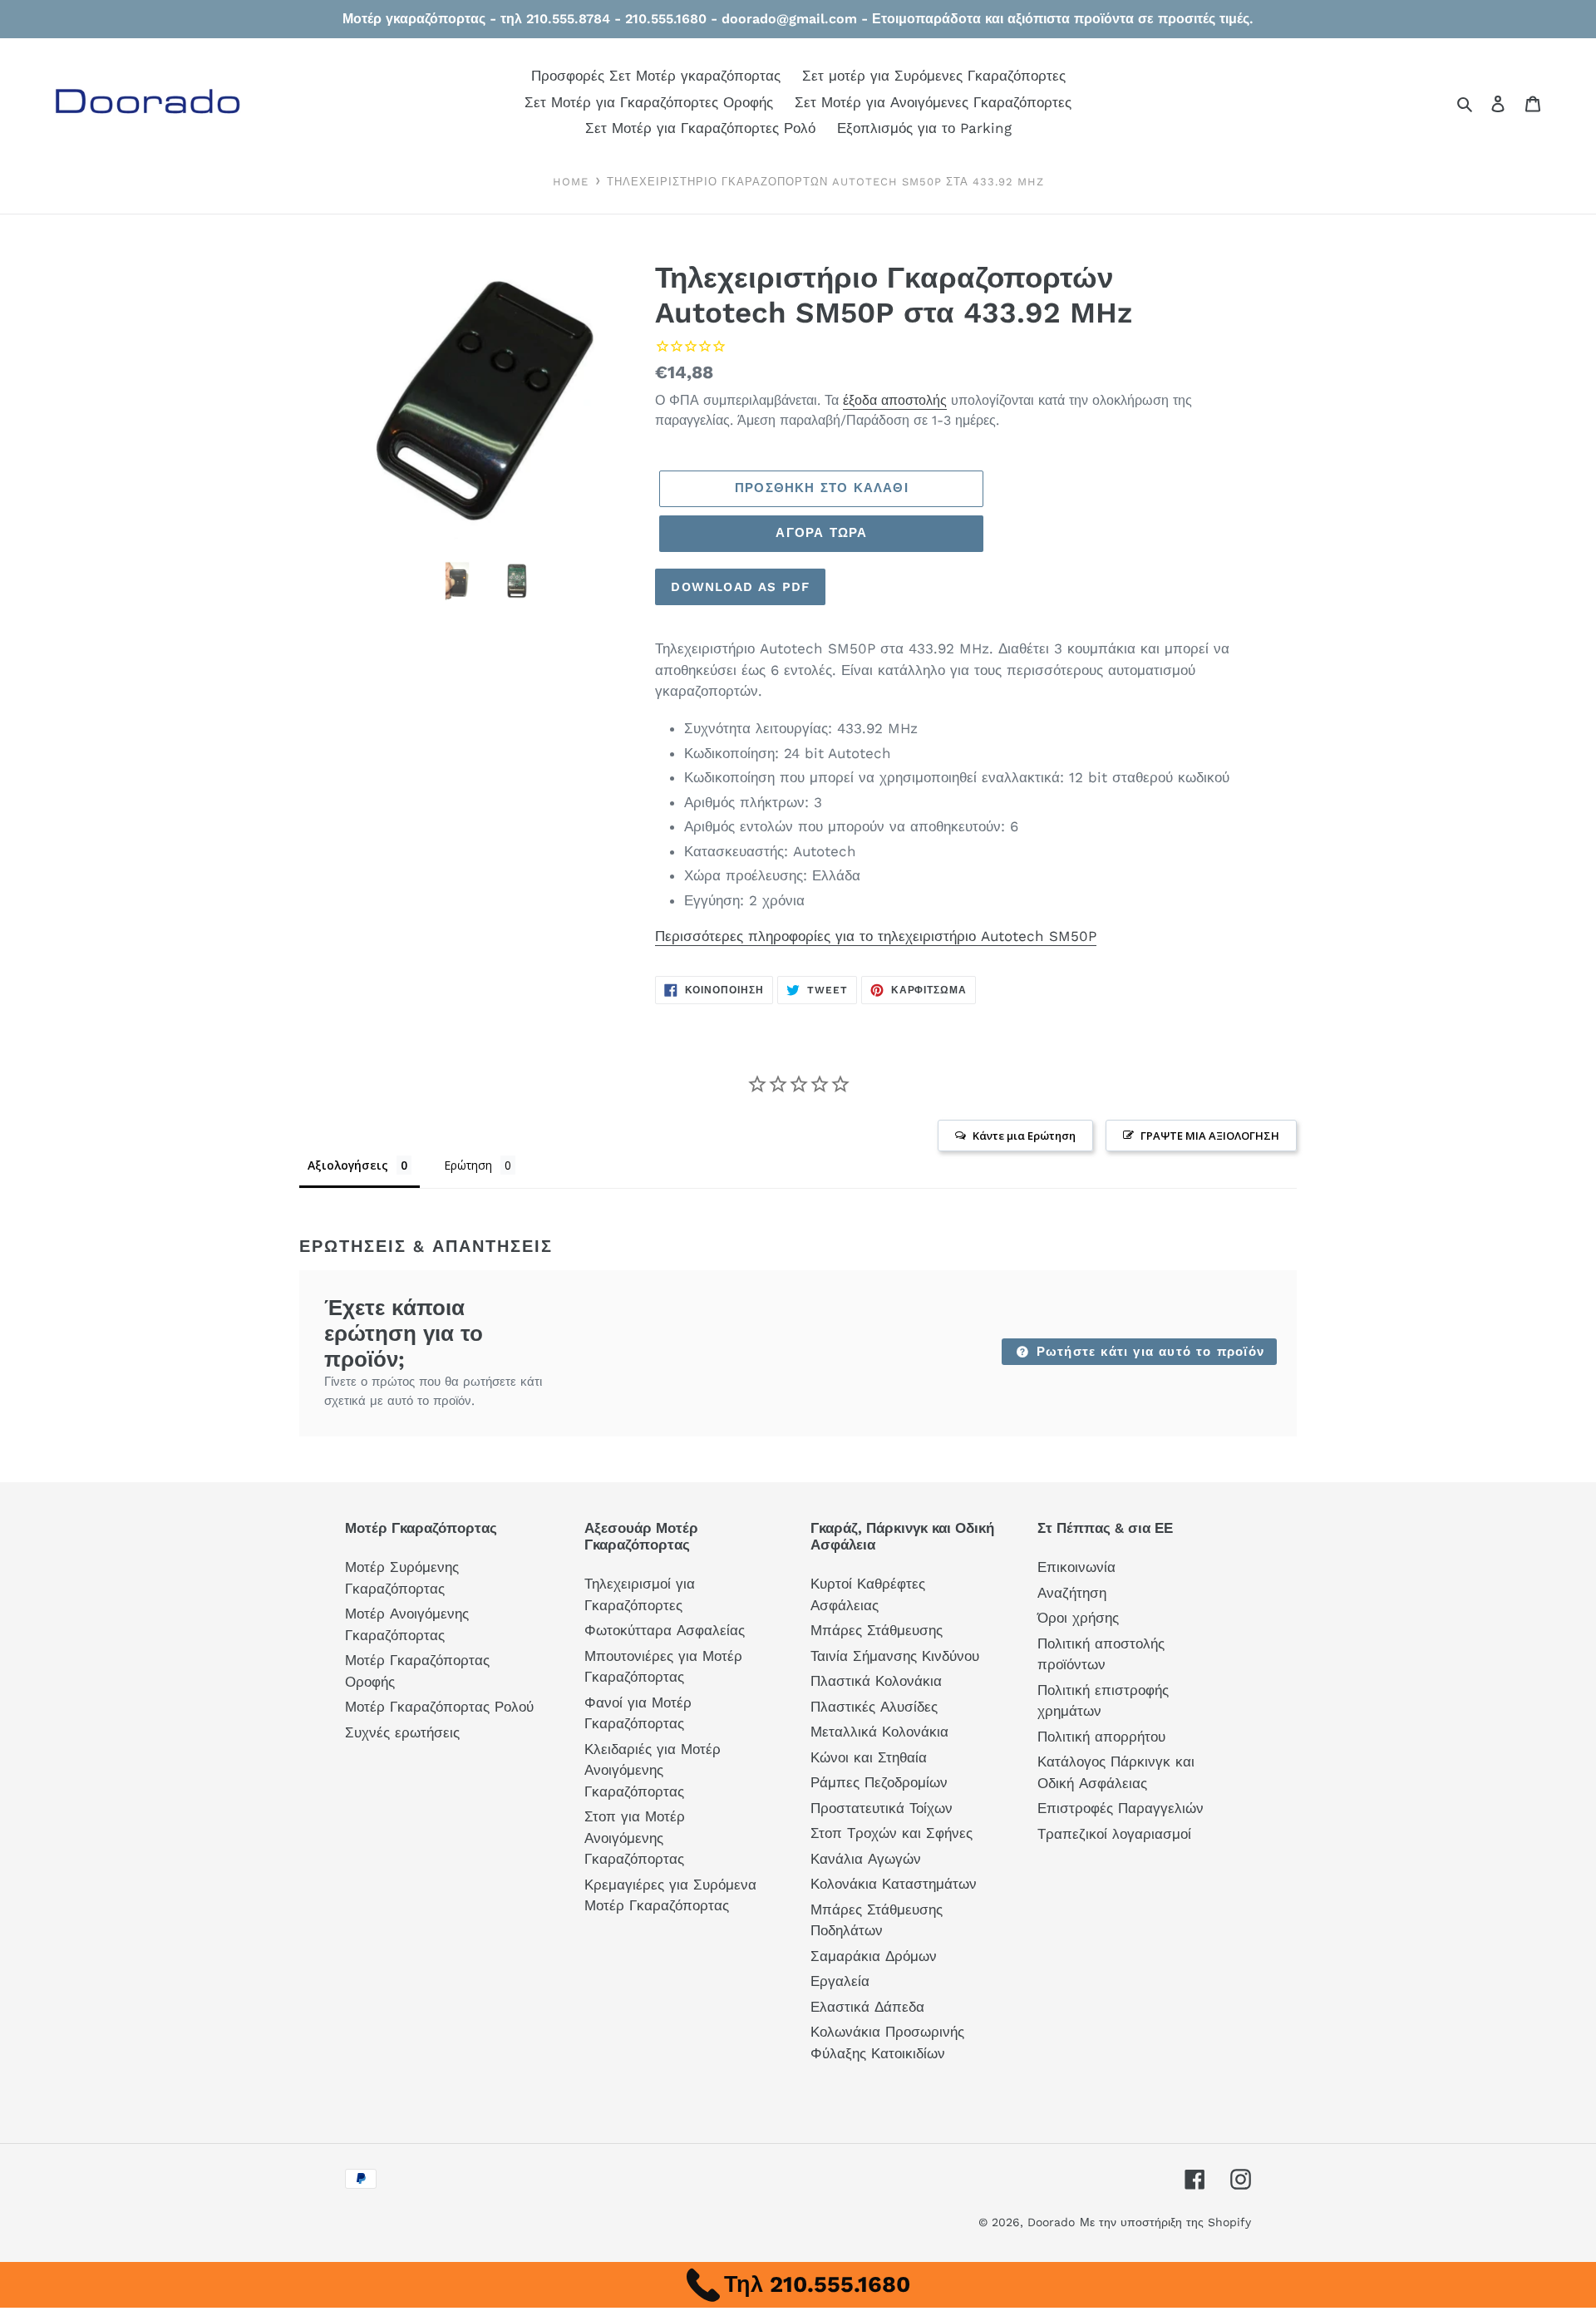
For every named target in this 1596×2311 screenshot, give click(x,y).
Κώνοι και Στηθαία (869, 1757)
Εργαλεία (840, 1981)
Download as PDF (740, 587)
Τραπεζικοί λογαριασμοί (1114, 1834)
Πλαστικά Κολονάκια (876, 1681)
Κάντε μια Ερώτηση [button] (1024, 1136)
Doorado (1051, 2222)
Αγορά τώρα (821, 533)
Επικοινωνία (1076, 1567)
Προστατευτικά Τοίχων (882, 1808)
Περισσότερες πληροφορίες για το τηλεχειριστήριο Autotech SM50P (876, 936)
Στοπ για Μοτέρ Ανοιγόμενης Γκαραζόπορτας (635, 1838)
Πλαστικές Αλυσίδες (874, 1707)
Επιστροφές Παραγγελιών (1121, 1808)
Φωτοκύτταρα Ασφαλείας (665, 1630)
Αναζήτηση (1072, 1593)
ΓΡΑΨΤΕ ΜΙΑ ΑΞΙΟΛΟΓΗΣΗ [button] (1210, 1136)
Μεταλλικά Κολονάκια (879, 1732)
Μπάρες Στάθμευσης (877, 1630)
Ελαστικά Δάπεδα (867, 2007)
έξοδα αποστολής (895, 400)
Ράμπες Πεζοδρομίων (879, 1782)
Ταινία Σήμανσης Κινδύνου (895, 1656)
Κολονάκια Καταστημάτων (894, 1884)
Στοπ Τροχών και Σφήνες (892, 1833)
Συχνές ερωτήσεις (402, 1732)
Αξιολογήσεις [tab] (348, 1165)
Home (571, 182)
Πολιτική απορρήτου (1101, 1737)
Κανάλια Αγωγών (866, 1859)
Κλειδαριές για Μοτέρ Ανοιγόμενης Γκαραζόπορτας (653, 1770)
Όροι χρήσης (1078, 1618)
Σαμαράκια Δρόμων (874, 1956)
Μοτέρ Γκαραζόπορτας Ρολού (439, 1707)
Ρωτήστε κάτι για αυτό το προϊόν (1148, 1352)
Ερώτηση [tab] (468, 1165)
